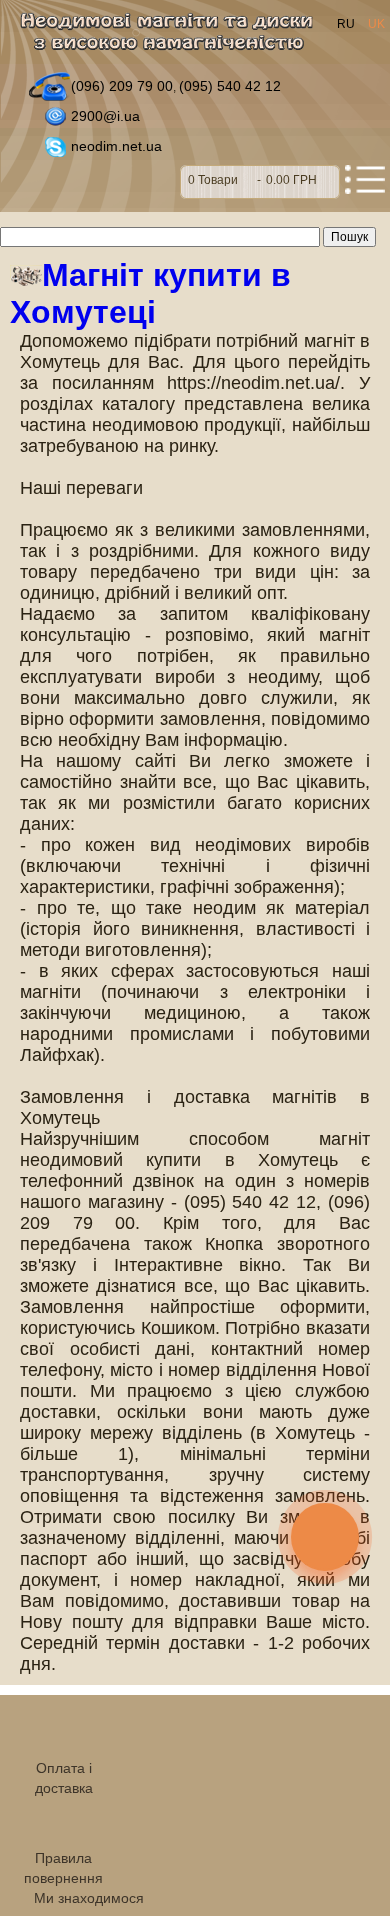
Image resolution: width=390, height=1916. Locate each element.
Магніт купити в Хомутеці (150, 293)
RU (347, 24)
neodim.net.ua (116, 146)
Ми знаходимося (89, 1898)
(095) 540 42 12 (230, 86)
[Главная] (172, 37)
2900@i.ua (105, 116)
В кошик (260, 182)
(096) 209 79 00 (122, 86)
